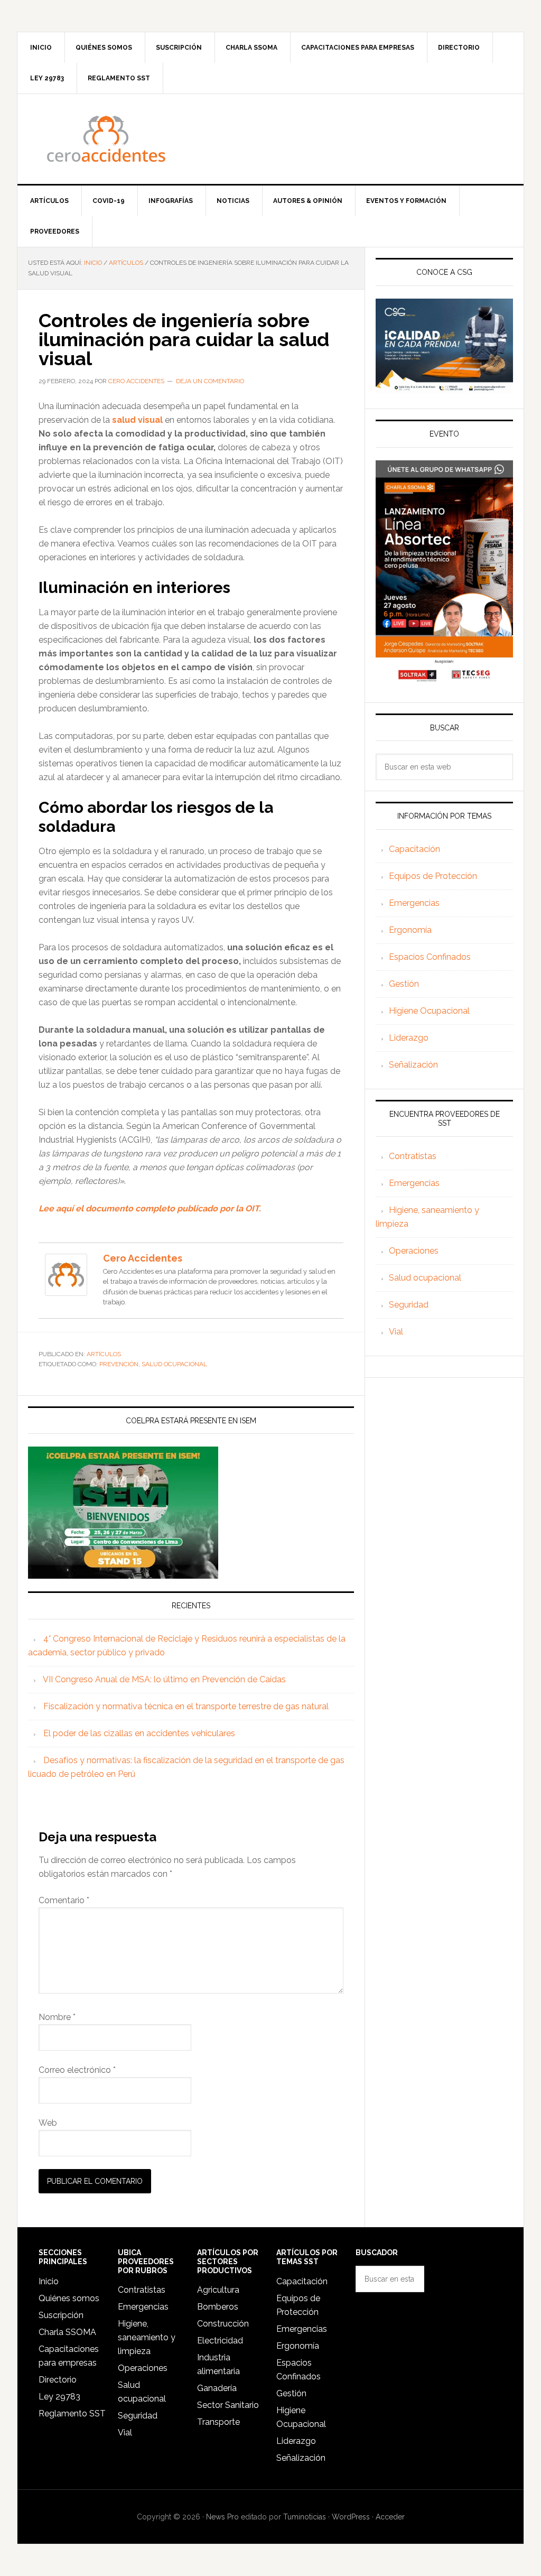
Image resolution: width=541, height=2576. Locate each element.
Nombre (57, 2017)
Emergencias (414, 903)
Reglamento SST (72, 2413)
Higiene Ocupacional (429, 1011)
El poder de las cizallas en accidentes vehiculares (139, 1733)
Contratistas (413, 1156)
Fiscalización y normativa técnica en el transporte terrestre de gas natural (186, 1706)
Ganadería (217, 2388)
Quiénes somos (69, 2298)
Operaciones (414, 1251)
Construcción (223, 2324)
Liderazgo (409, 1038)
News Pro (222, 2517)
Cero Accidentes (270, 139)
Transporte (218, 2422)
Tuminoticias (305, 2517)
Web (48, 2123)
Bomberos (218, 2307)
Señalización (413, 1065)
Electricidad (220, 2341)
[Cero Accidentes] (66, 1291)
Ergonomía (410, 930)
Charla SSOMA (67, 2332)
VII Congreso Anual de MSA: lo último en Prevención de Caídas (164, 1679)
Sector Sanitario (228, 2405)
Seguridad (409, 1305)
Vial (396, 1332)
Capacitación (414, 849)
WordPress (351, 2517)
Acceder (390, 2517)
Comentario (64, 1900)
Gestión (404, 984)
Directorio (58, 2380)
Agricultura (218, 2290)
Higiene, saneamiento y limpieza (147, 2337)
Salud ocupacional (425, 1278)
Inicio (49, 2281)
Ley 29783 (59, 2397)
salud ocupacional (174, 1364)
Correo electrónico (77, 2070)
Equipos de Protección (433, 876)
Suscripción (61, 2315)
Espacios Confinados (430, 957)
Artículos (104, 1354)
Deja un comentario (210, 381)
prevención (119, 1364)
